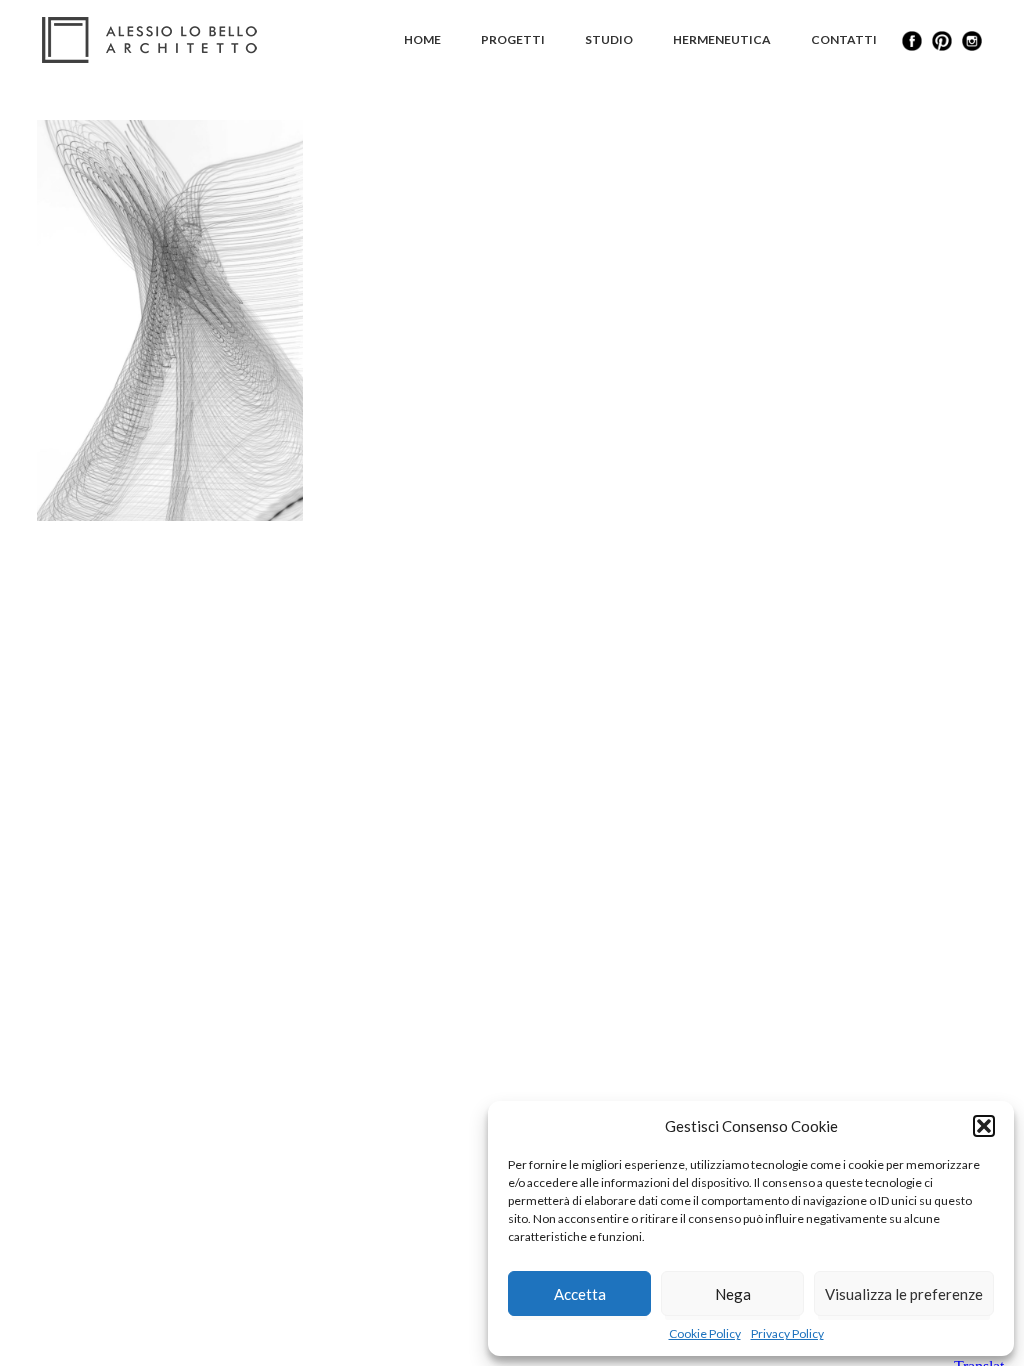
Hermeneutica (722, 39)
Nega (733, 1294)
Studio (609, 39)
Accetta (580, 1294)
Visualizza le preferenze (904, 1294)
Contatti (844, 39)
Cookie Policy (705, 1333)
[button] (984, 1126)
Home (422, 39)
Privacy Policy (787, 1333)
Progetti (513, 39)
